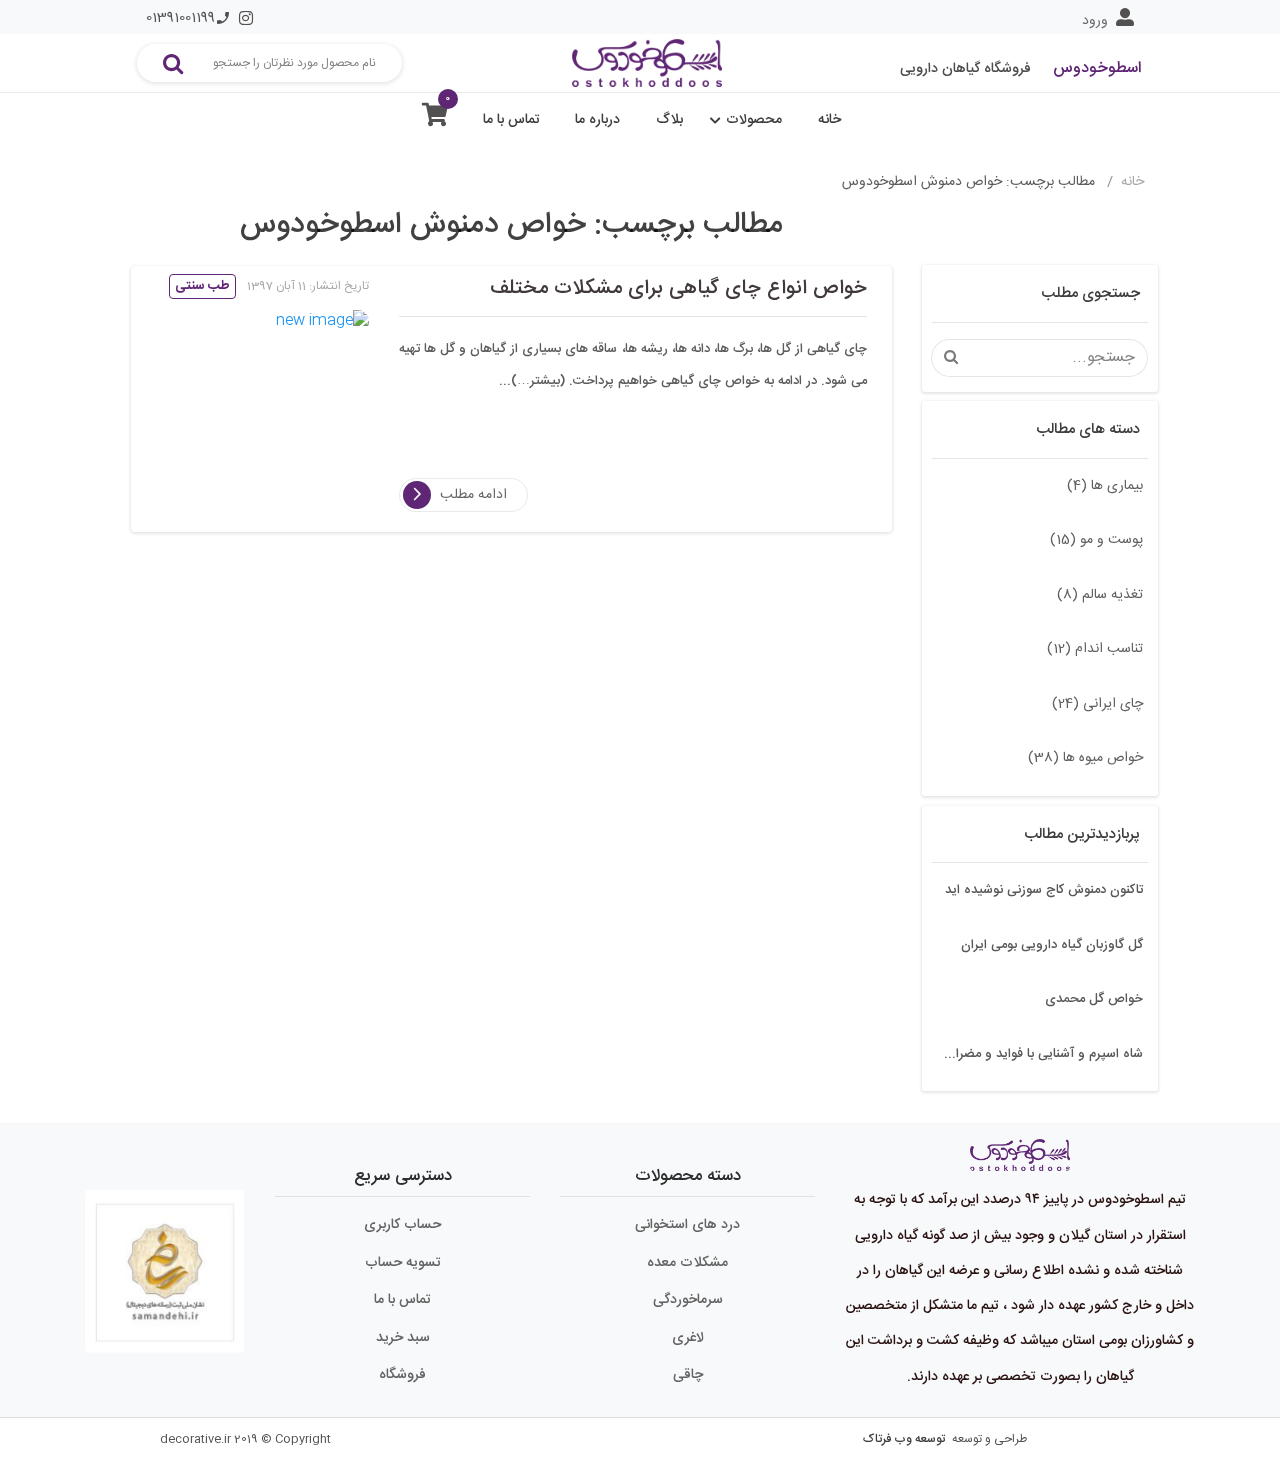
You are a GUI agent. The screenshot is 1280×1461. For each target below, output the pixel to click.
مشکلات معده (687, 1263)
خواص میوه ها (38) (1085, 758)
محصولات (754, 120)
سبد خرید (403, 1338)
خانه (829, 120)
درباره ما (597, 120)
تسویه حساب (403, 1263)
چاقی (688, 1375)
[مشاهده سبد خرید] (435, 119)
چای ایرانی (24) (1097, 704)
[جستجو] (173, 63)
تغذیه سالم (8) (1100, 595)
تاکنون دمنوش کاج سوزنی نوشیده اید (1044, 890)
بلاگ (669, 120)
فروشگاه (402, 1375)
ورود (1095, 21)
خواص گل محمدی (1094, 999)
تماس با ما (511, 120)
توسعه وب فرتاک (904, 1439)
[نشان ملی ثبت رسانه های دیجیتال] (165, 1263)
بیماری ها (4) (1105, 486)
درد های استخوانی (687, 1225)
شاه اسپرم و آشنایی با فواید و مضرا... (1043, 1054)
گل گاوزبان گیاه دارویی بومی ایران (1052, 945)
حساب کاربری (402, 1225)
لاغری (688, 1338)
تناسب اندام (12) (1095, 649)
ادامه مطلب (473, 495)
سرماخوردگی (688, 1300)
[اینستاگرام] (246, 18)
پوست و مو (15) (1096, 540)
